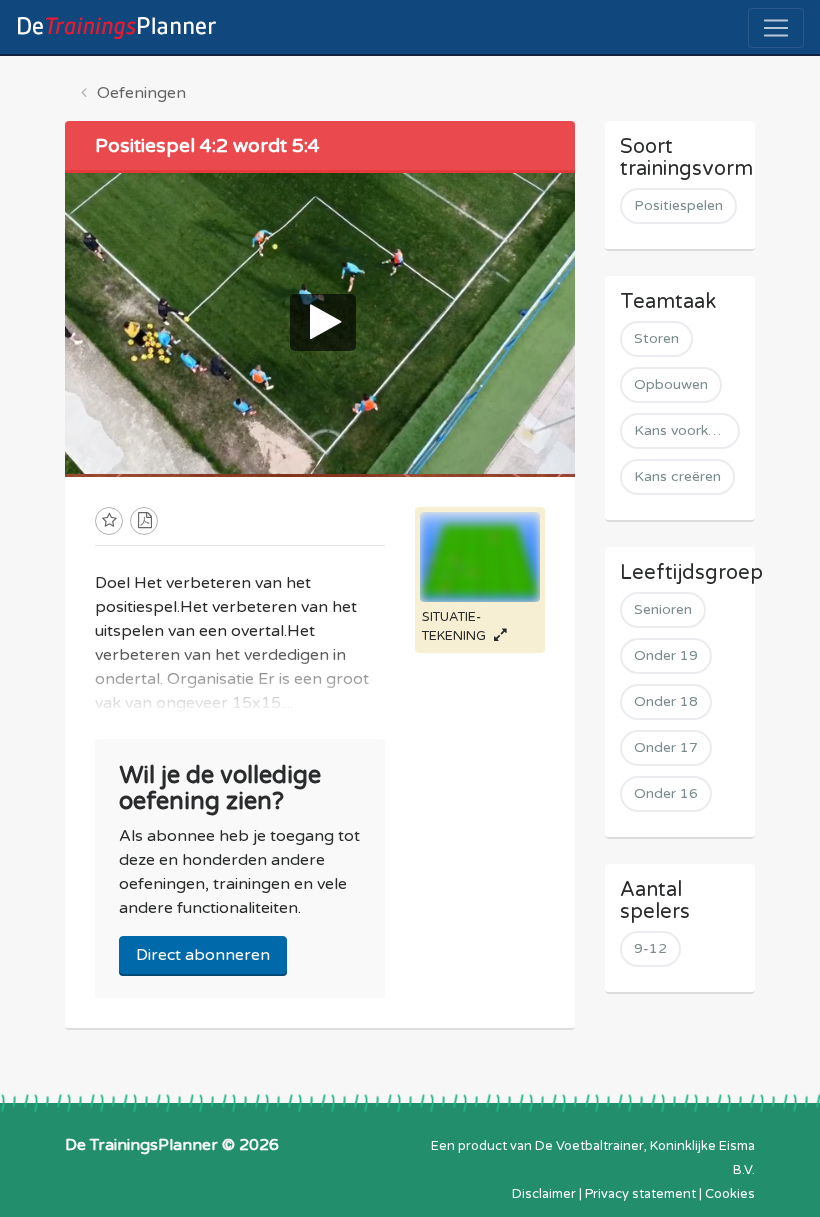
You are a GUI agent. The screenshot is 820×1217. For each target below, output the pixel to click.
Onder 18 (666, 701)
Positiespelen (678, 205)
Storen (656, 338)
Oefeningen (141, 93)
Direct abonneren (203, 955)
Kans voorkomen (687, 430)
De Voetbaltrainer (589, 1146)
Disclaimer (544, 1194)
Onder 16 (666, 793)
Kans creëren (677, 476)
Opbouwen (671, 384)
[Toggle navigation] (776, 28)
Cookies (730, 1194)
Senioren (663, 609)
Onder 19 (666, 655)
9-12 (650, 948)
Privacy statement (640, 1194)
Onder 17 (666, 747)
